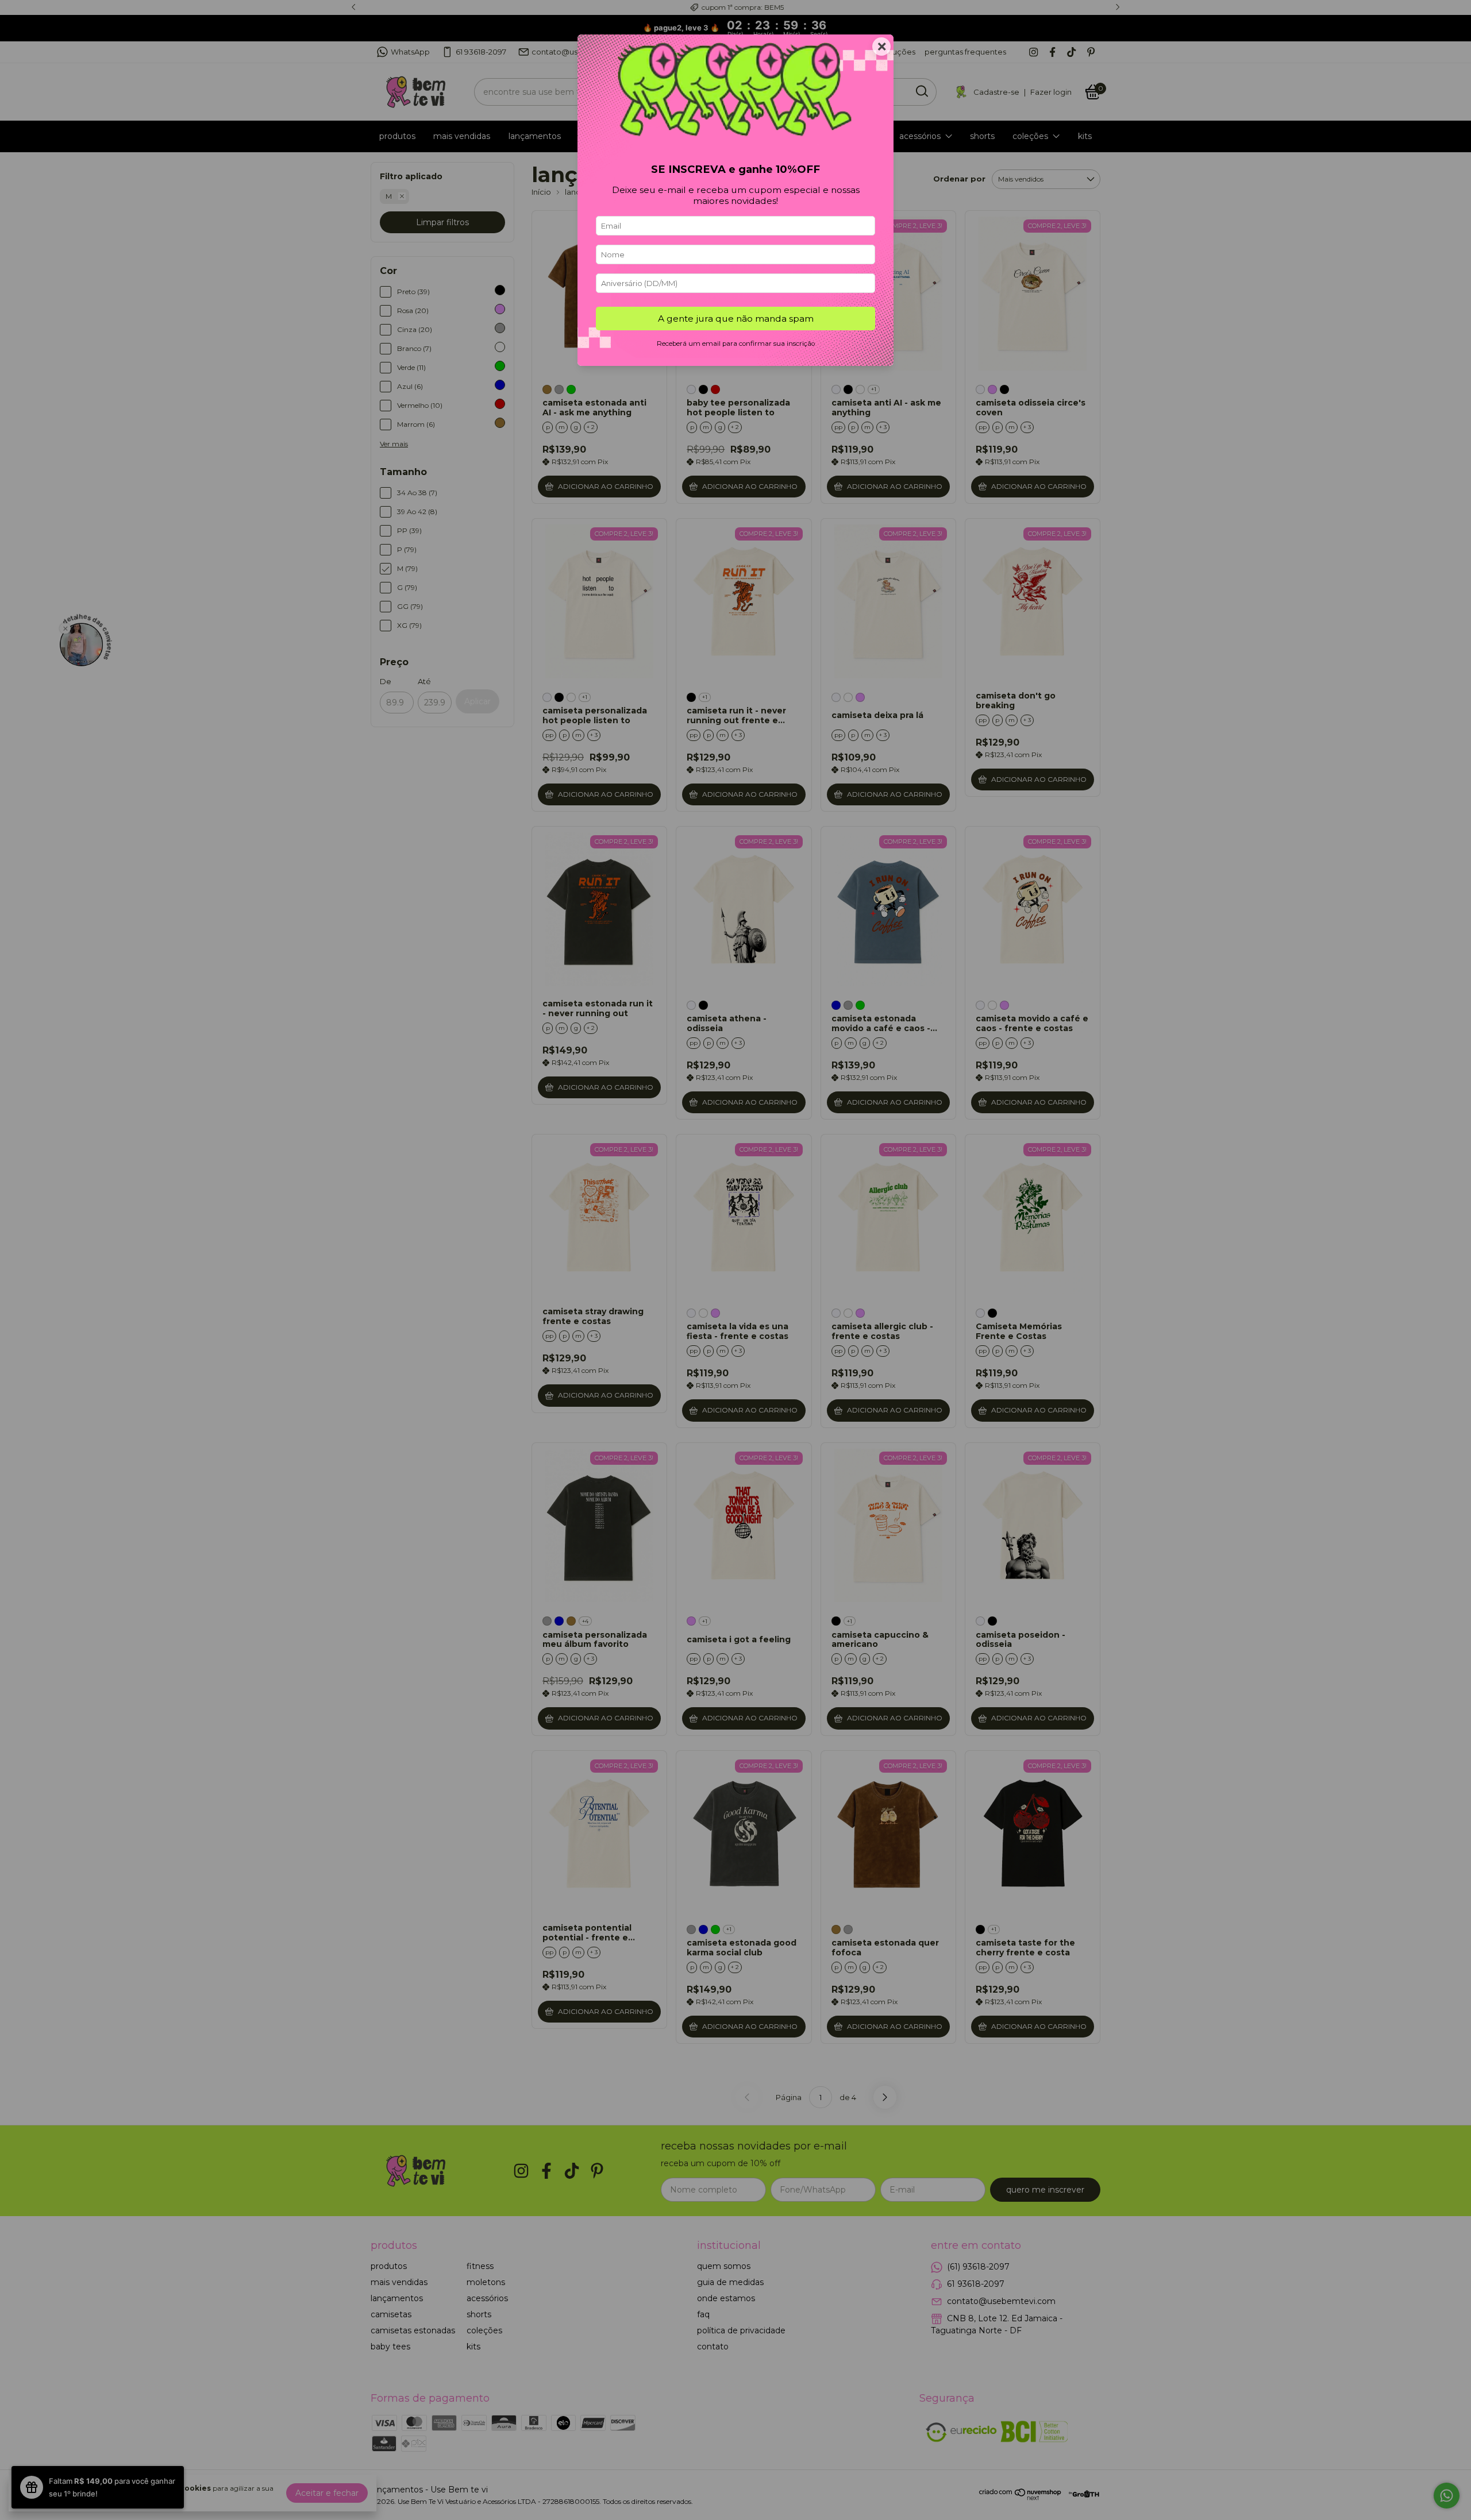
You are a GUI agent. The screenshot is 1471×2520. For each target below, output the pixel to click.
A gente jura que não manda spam (736, 319)
